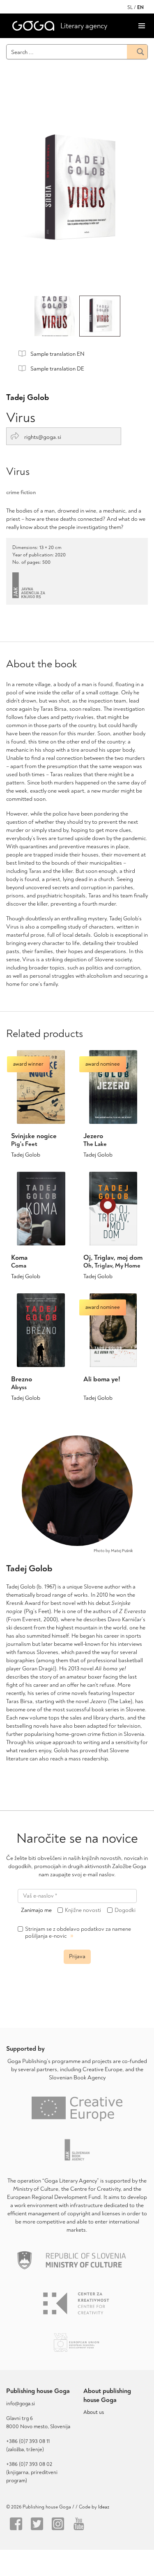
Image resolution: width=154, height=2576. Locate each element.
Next (124, 193)
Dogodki (125, 1910)
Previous (30, 193)
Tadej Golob (28, 397)
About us (94, 2412)
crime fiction (21, 492)
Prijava (77, 1956)
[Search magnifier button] (137, 52)
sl (130, 8)
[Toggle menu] (142, 26)
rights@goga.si (42, 437)
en (140, 8)
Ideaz (104, 2507)
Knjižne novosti (83, 1910)
